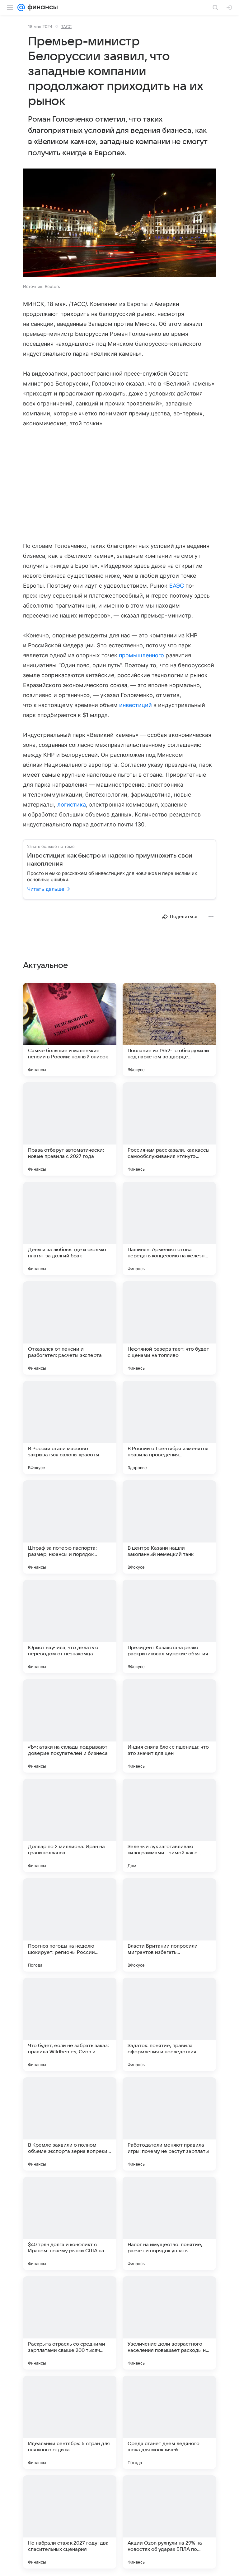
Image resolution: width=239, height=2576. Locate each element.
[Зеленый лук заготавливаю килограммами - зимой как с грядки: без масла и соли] (169, 1825)
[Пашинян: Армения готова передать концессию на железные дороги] (169, 1228)
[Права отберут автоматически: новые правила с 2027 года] (70, 1129)
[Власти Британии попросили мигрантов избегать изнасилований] (169, 1925)
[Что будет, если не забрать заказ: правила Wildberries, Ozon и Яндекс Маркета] (70, 2024)
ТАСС (66, 26)
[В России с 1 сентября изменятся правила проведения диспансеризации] (169, 1427)
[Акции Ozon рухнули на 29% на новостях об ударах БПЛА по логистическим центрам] (169, 2522)
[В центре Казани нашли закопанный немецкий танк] (169, 1527)
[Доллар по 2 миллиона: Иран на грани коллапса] (70, 1825)
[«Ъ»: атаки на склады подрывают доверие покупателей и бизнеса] (70, 1726)
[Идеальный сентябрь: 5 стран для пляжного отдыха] (70, 2422)
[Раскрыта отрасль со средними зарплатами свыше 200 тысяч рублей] (70, 2323)
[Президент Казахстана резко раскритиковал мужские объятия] (169, 1626)
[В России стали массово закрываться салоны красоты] (70, 1427)
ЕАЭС (177, 586)
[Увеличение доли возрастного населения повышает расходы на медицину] (169, 2323)
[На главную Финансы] (41, 7)
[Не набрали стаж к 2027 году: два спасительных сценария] (70, 2522)
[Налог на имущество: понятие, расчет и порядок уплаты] (169, 2223)
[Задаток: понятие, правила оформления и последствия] (169, 2024)
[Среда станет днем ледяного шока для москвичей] (169, 2422)
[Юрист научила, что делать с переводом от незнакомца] (70, 1626)
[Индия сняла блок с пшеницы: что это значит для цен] (169, 1726)
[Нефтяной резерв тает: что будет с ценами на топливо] (169, 1328)
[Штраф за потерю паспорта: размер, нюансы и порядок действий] (70, 1527)
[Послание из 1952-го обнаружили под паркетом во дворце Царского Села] (169, 1029)
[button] (119, 224)
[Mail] (21, 7)
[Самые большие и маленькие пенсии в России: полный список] (70, 1029)
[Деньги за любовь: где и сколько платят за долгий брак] (70, 1228)
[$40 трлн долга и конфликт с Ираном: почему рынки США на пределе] (70, 2223)
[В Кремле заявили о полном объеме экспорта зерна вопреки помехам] (70, 2124)
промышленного (142, 655)
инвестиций (136, 705)
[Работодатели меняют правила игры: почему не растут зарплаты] (169, 2124)
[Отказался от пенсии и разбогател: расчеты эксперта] (70, 1328)
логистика (72, 805)
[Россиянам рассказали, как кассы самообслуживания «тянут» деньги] (169, 1129)
